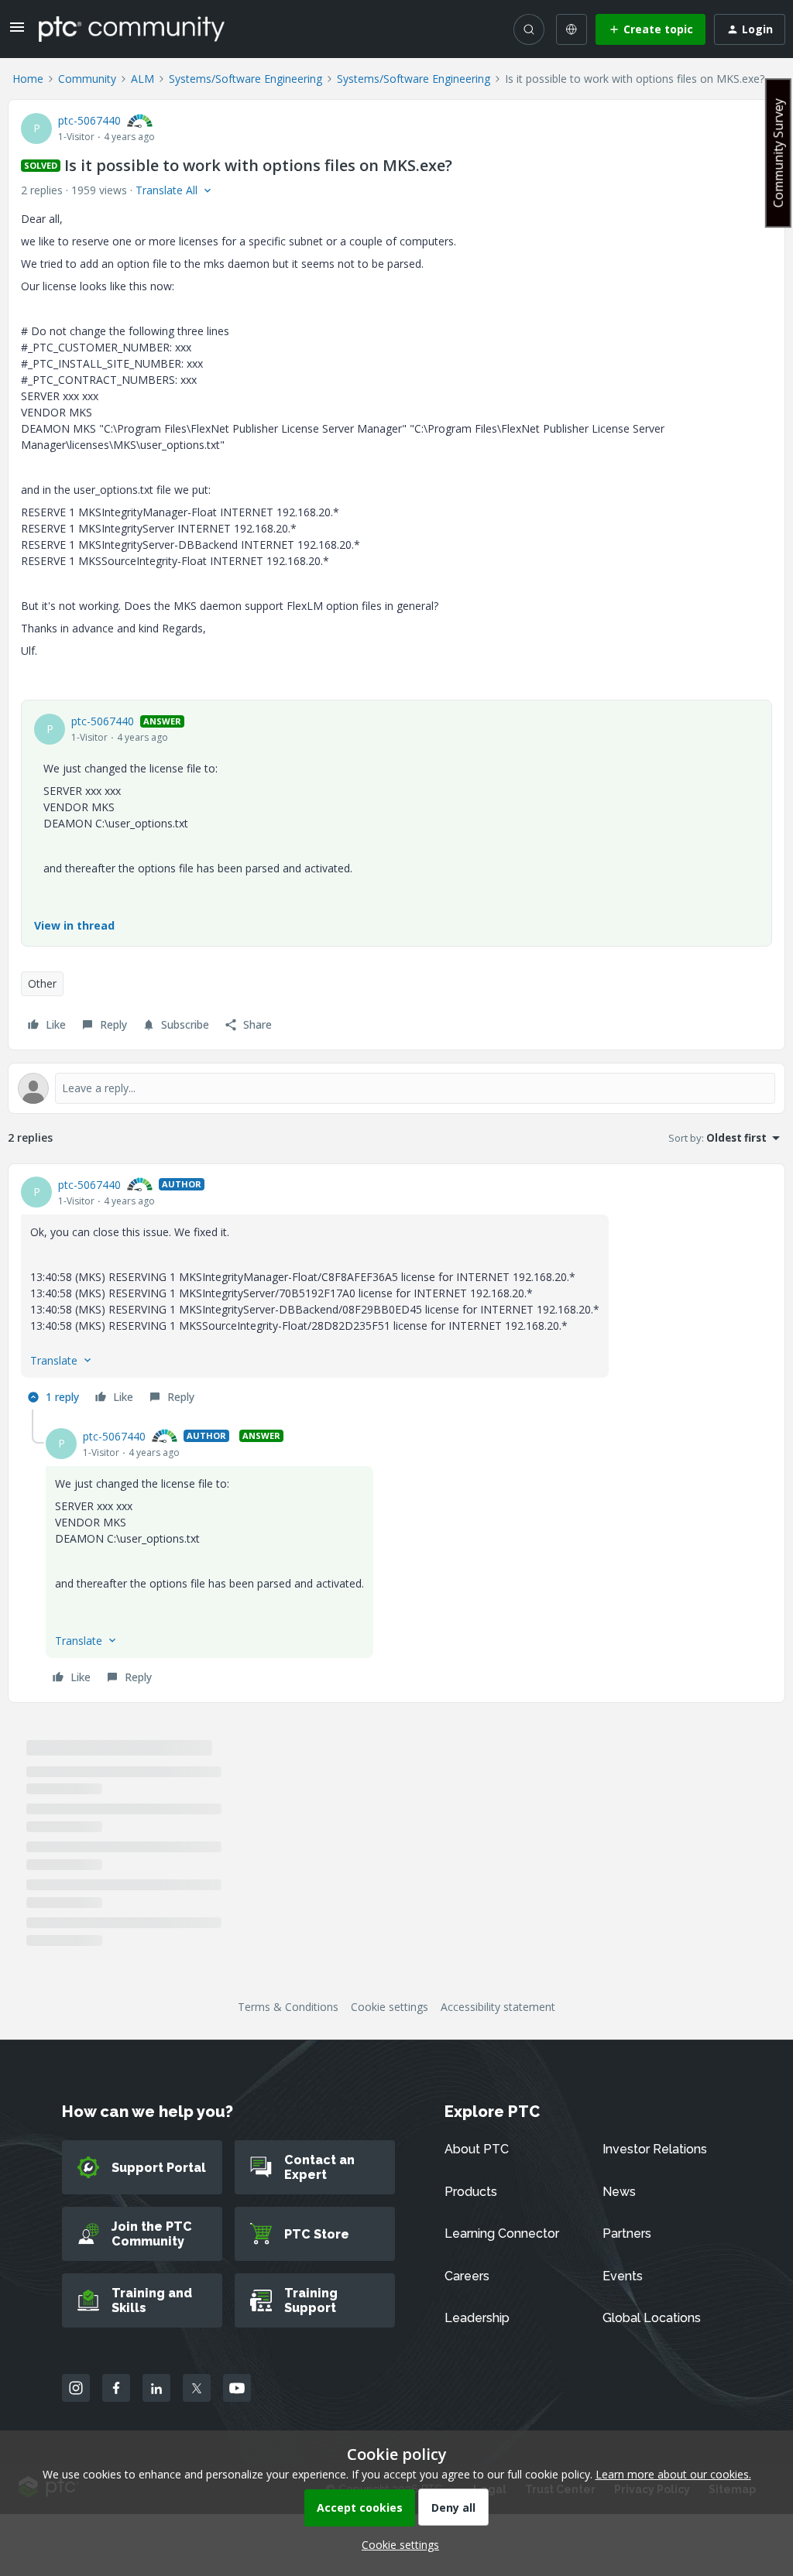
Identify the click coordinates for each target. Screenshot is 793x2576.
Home (28, 79)
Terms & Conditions (288, 2007)
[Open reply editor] (396, 1088)
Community (87, 79)
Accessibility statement (498, 2007)
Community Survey (778, 153)
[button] (17, 32)
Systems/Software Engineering (245, 79)
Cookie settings (390, 2007)
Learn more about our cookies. (673, 2474)
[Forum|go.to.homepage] (132, 29)
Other (42, 983)
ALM (142, 79)
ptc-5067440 (89, 120)
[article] (396, 1293)
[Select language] (572, 29)
